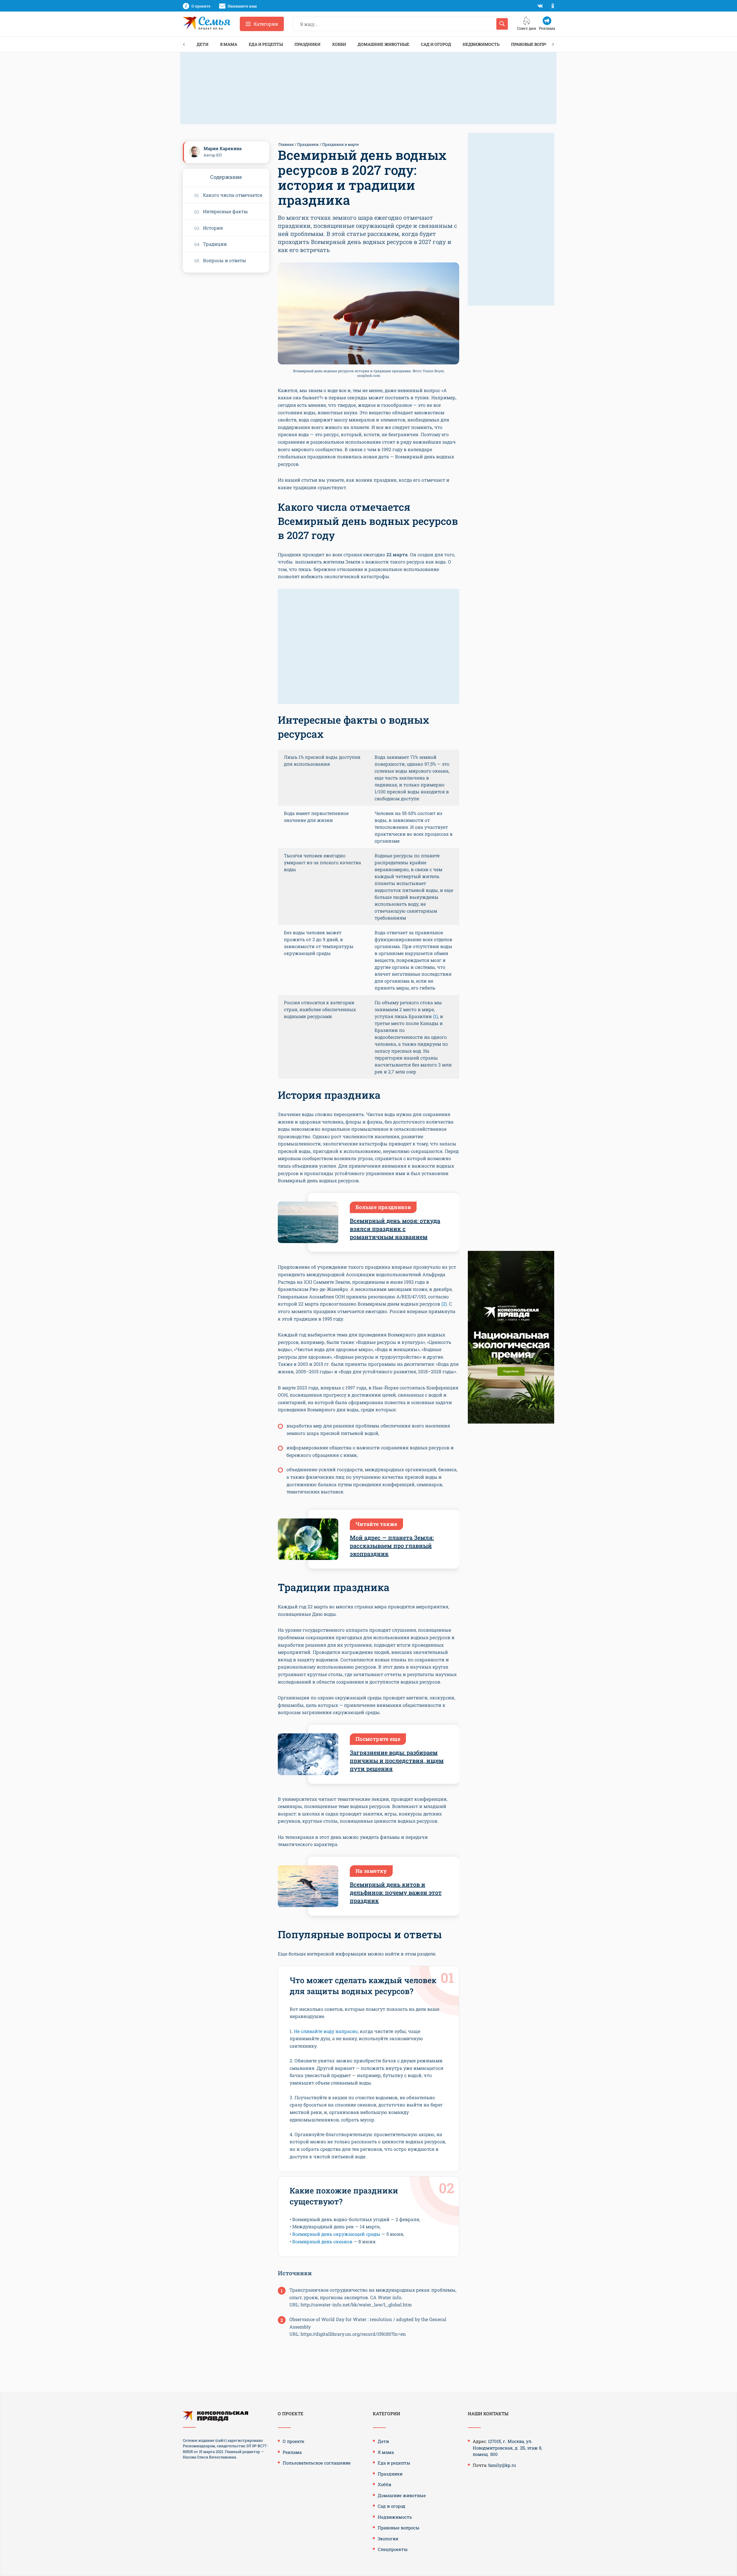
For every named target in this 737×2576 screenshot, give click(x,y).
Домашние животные (383, 44)
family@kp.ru (502, 2465)
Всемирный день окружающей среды (336, 2234)
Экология (388, 2539)
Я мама (229, 44)
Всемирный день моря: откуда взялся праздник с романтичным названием (395, 1229)
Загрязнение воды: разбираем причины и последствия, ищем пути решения (397, 1760)
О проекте (294, 2441)
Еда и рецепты (266, 44)
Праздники (307, 44)
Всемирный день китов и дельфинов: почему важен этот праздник (396, 1892)
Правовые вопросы (533, 44)
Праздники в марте (341, 144)
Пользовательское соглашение (317, 2463)
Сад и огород (436, 44)
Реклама (292, 2452)
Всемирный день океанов (322, 2241)
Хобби (339, 44)
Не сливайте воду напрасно (326, 2031)
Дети (203, 44)
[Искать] (502, 24)
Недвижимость (481, 44)
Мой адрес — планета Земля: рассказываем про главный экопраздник (392, 1546)
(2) (444, 1304)
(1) (435, 1016)
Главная (286, 144)
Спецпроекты (393, 2549)
